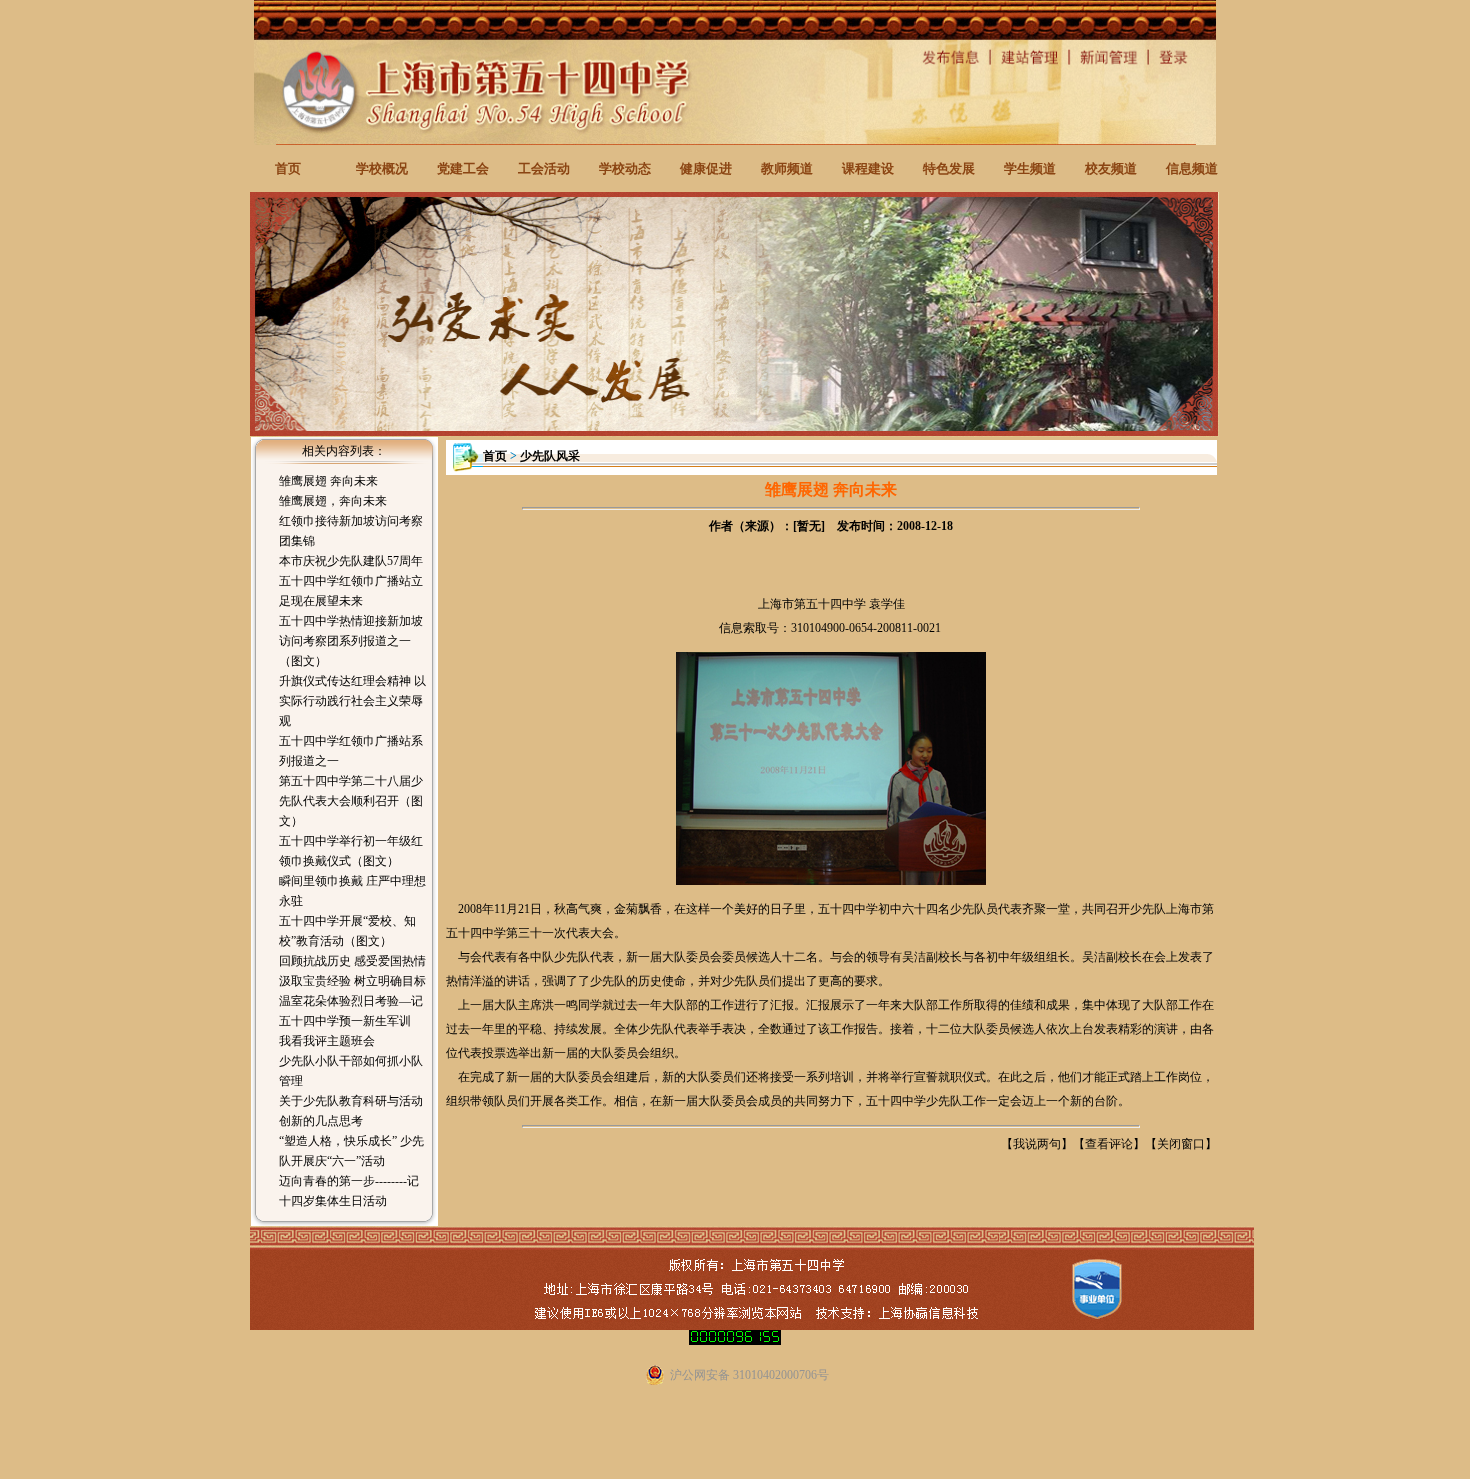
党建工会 (463, 168)
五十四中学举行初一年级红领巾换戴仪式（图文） (351, 851)
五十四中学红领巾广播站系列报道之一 (351, 751)
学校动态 (625, 168)
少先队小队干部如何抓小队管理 (351, 1071)
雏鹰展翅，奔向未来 (333, 501)
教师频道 (787, 168)
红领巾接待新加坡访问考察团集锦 (351, 531)
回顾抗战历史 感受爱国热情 (352, 961)
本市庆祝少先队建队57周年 (351, 561)
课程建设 (868, 168)
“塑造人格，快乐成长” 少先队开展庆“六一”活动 (351, 1151)
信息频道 (1192, 168)
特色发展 (949, 168)
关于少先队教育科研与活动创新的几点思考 (351, 1111)
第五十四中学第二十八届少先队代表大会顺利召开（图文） (351, 801)
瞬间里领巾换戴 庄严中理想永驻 (352, 891)
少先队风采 (550, 456)
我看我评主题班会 (327, 1041)
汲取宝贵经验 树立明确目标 (352, 981)
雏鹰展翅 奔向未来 (328, 481)
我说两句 (1037, 1144)
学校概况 (382, 168)
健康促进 (706, 168)
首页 (288, 168)
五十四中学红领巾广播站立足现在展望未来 (351, 591)
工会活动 (544, 168)
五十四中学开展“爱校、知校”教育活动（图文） (347, 931)
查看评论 (1109, 1144)
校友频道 (1111, 168)
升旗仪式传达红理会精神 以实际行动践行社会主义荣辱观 (352, 701)
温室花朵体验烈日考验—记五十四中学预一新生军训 (351, 1011)
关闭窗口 (1181, 1144)
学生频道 (1030, 168)
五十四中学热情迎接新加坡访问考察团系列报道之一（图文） (351, 641)
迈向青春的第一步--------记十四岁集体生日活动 (349, 1191)
